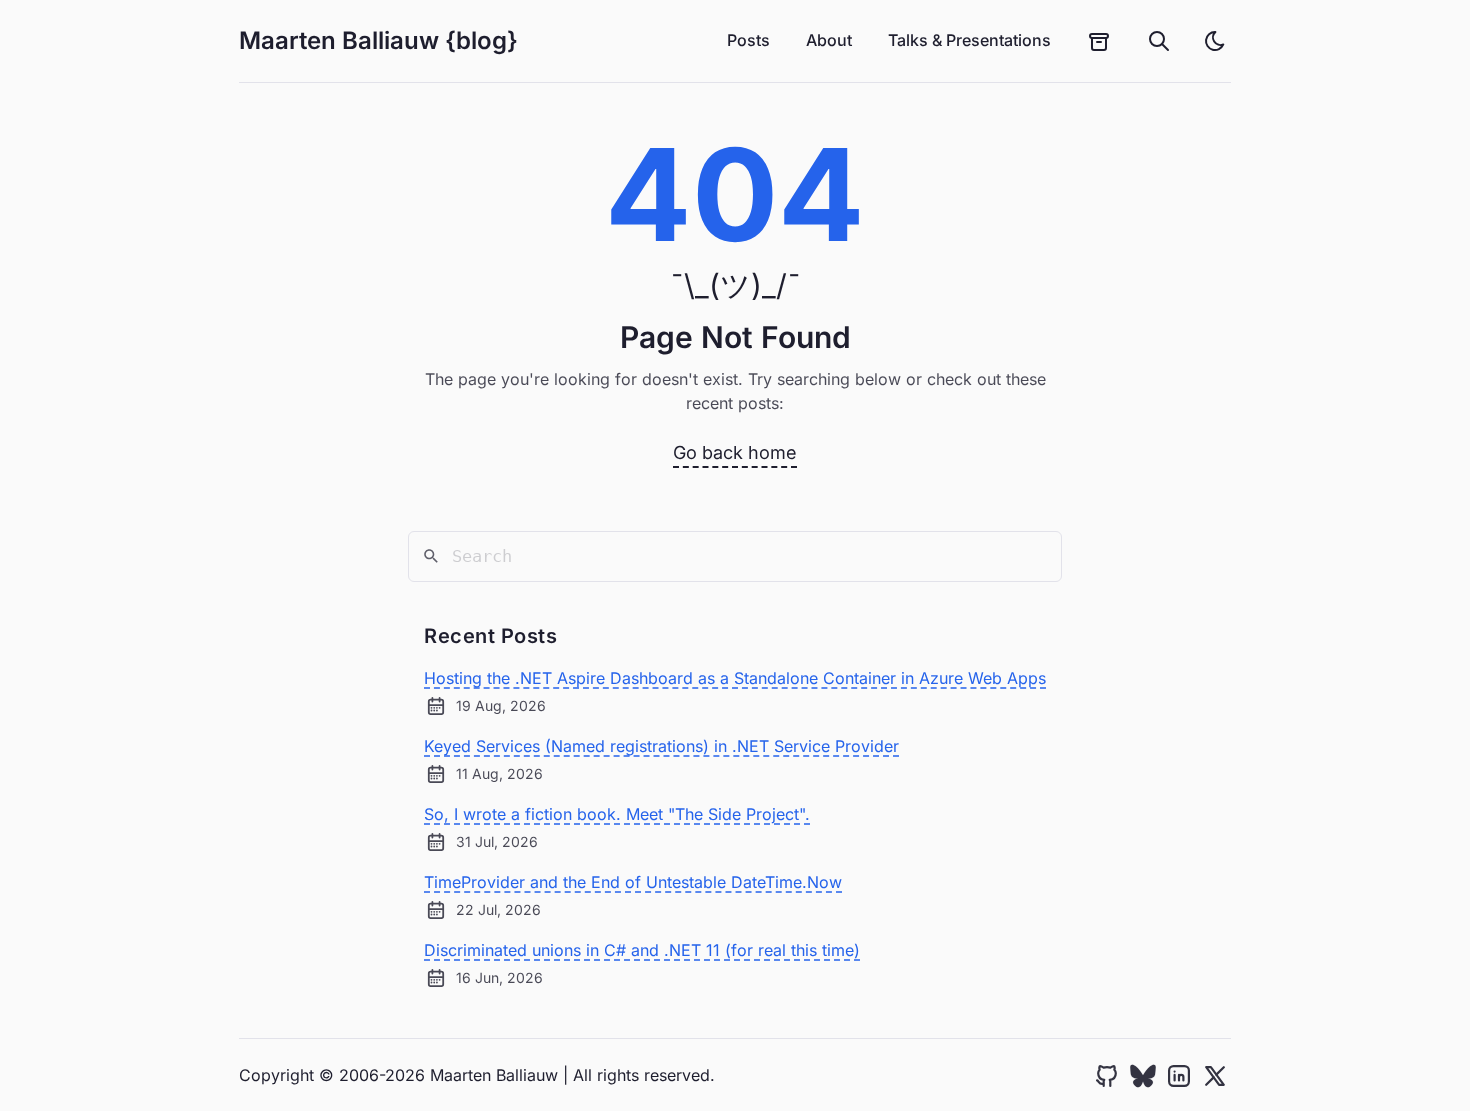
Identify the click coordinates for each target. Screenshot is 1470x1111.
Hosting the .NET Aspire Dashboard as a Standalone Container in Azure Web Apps (735, 678)
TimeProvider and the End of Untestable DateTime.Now (633, 882)
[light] (1215, 41)
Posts (748, 40)
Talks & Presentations (969, 40)
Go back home (735, 452)
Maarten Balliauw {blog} (378, 40)
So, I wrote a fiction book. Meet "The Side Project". (617, 814)
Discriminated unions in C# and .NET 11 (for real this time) (642, 950)
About (829, 40)
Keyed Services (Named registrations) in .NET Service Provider (661, 746)
